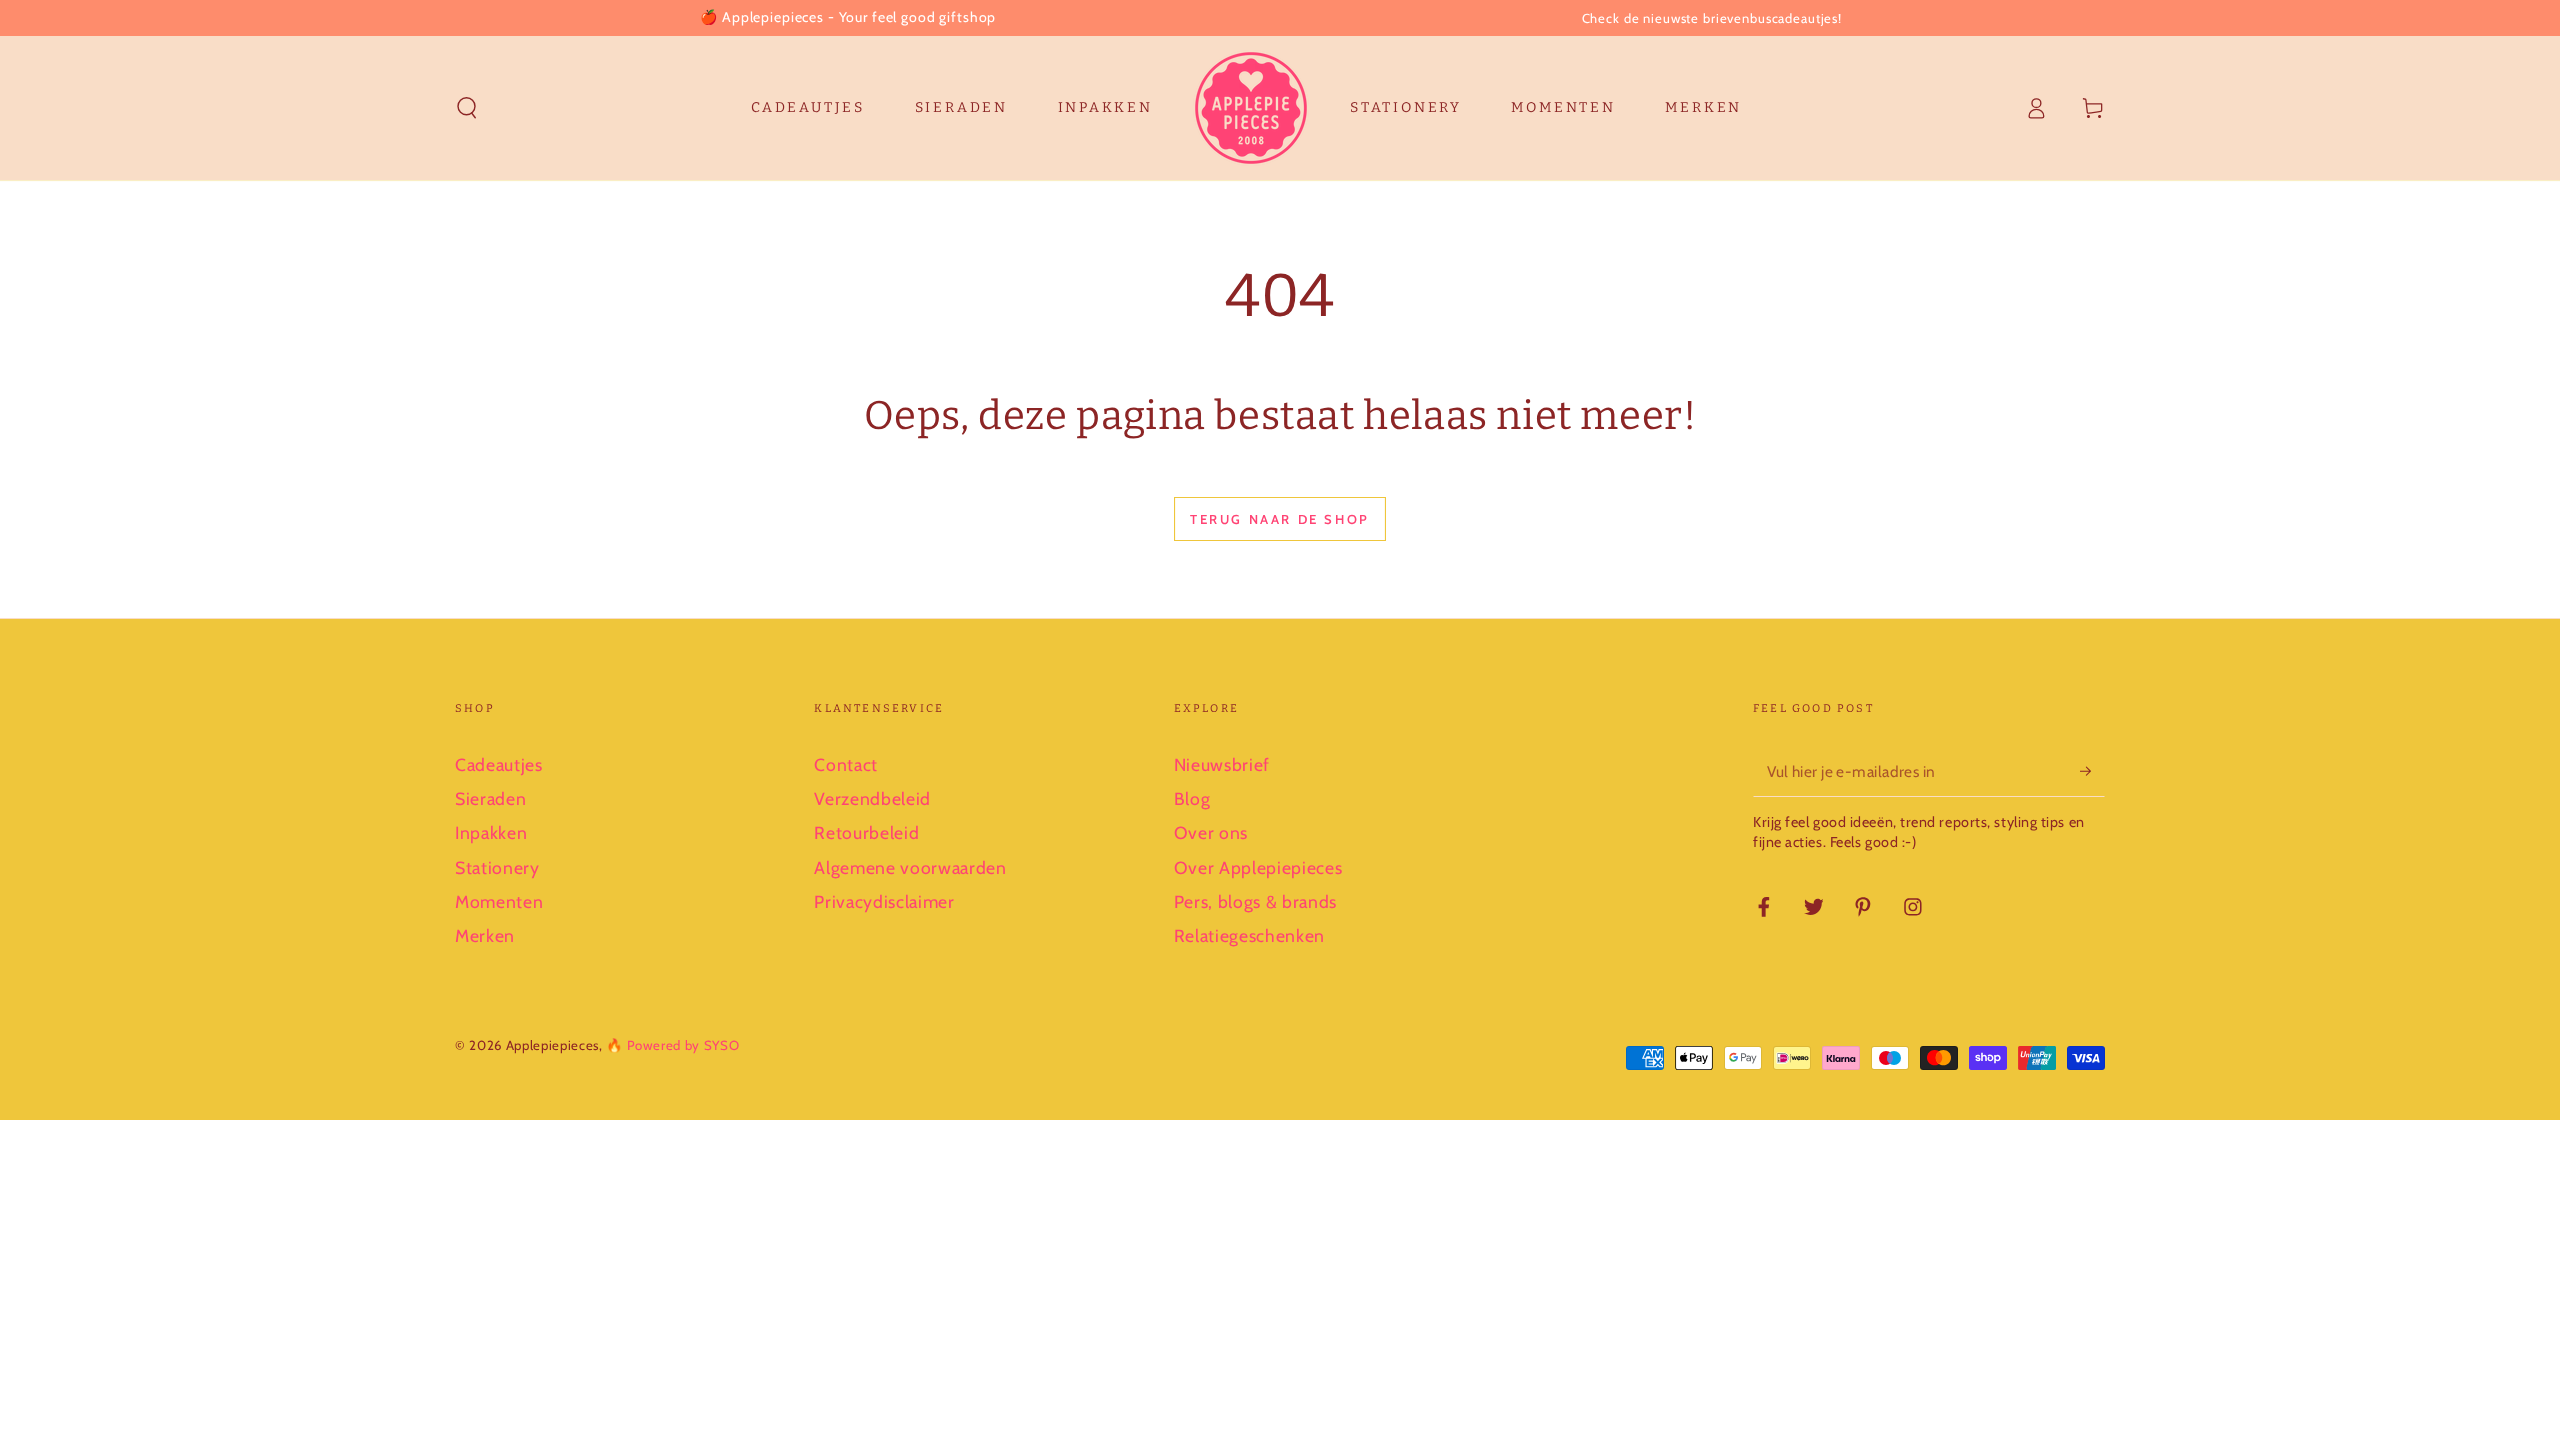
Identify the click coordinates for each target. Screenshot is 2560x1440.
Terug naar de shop (1280, 519)
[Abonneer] (2092, 771)
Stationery (497, 867)
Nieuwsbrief (1222, 764)
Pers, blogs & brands (1255, 901)
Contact (846, 764)
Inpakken (491, 832)
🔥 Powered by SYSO (672, 1045)
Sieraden (490, 798)
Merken (485, 935)
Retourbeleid (866, 832)
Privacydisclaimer (884, 901)
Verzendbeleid (872, 798)
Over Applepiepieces (1258, 867)
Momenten (499, 901)
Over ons (1211, 832)
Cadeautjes (499, 764)
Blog (1192, 798)
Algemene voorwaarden (910, 867)
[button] (467, 108)
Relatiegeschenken (1249, 935)
